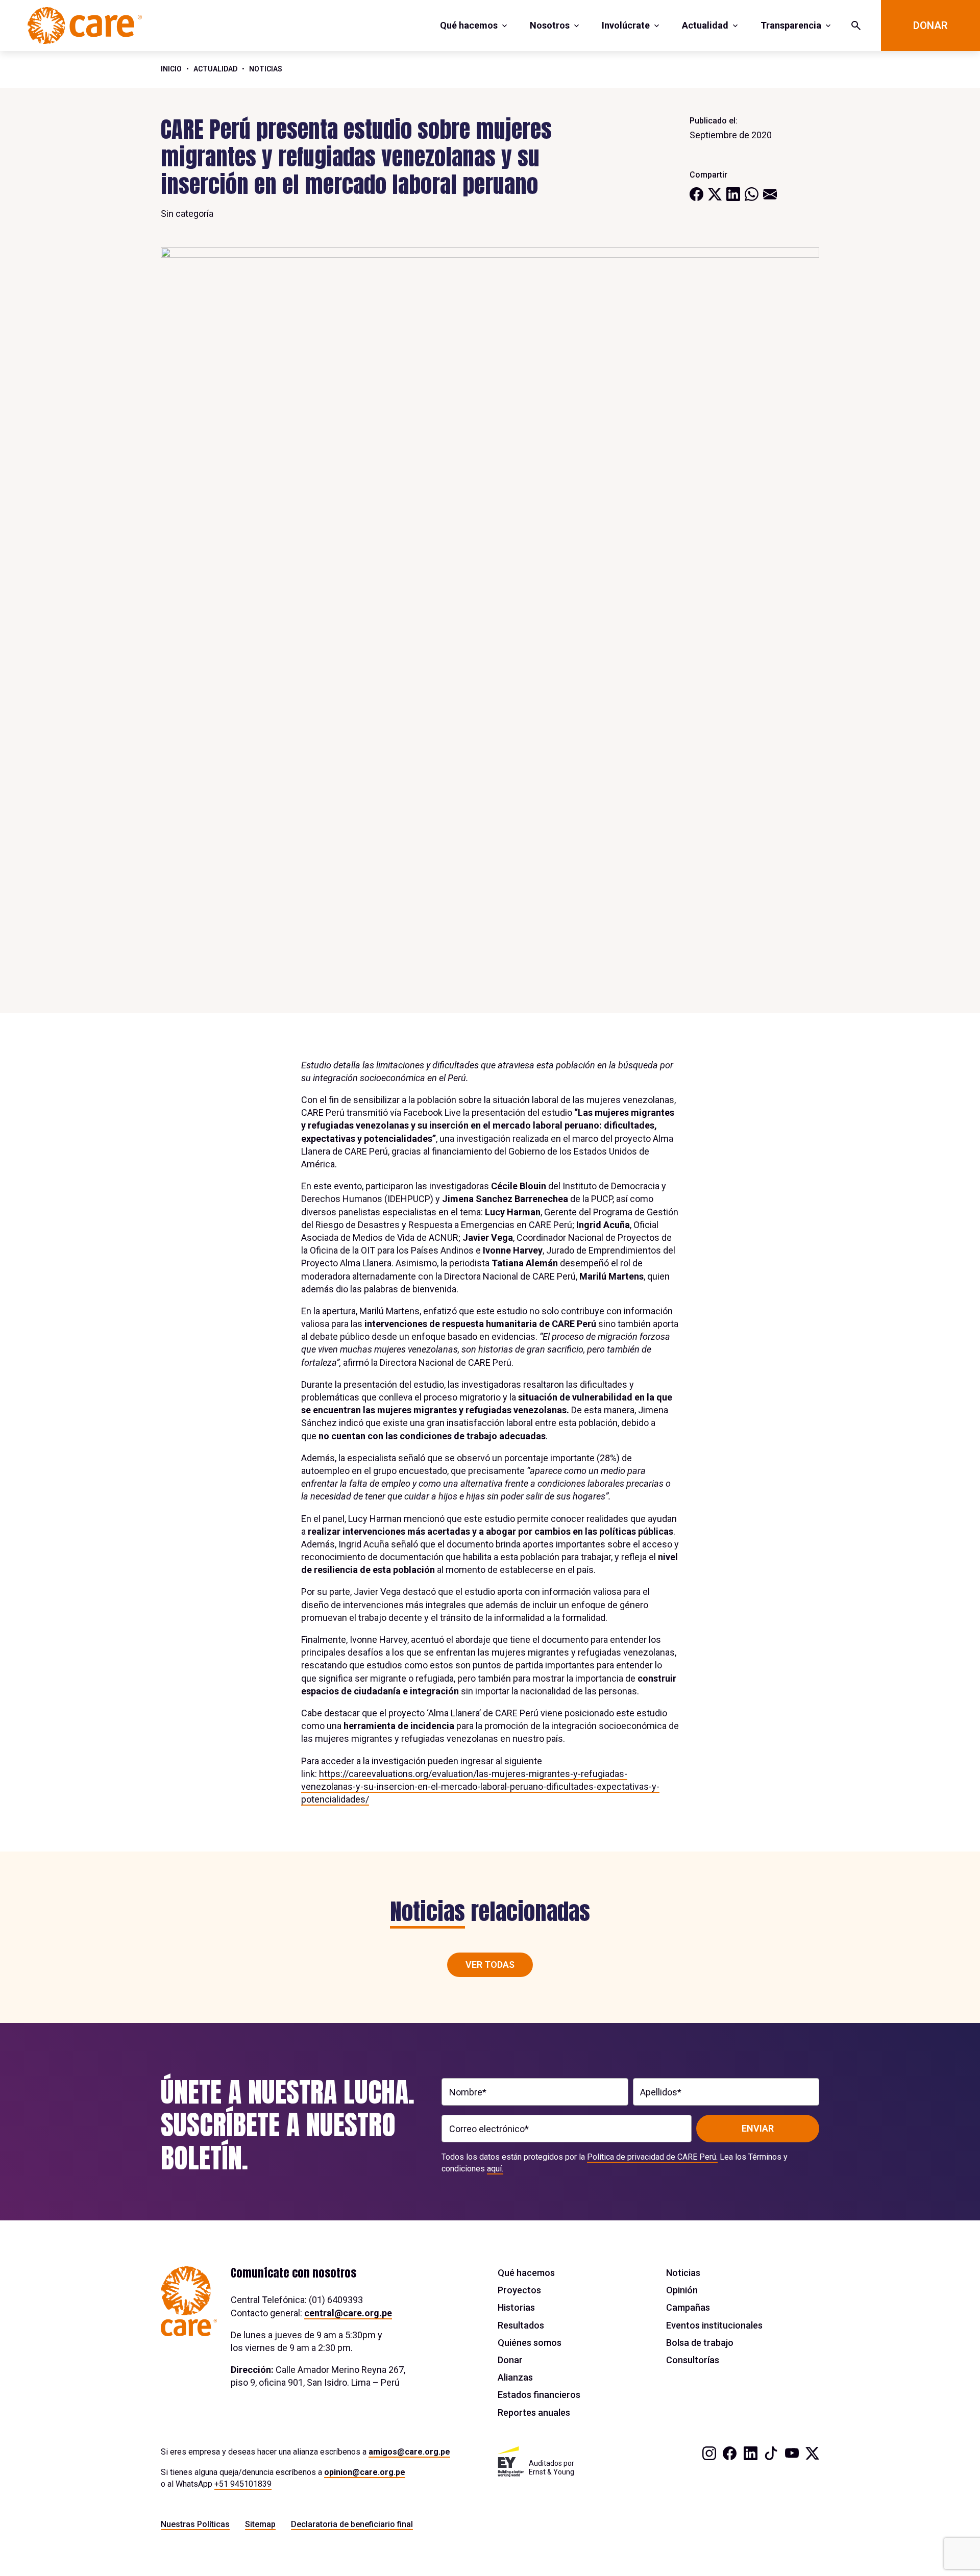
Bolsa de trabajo (700, 2343)
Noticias (266, 69)
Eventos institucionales (714, 2325)
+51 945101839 (243, 2484)
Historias (516, 2307)
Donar (930, 26)
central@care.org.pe (348, 2313)
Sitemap (260, 2524)
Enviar (758, 2128)
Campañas (688, 2307)
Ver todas (490, 1965)
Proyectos (519, 2290)
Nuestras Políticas (195, 2524)
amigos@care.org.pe (409, 2452)
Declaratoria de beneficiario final (352, 2524)
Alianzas (515, 2377)
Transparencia (791, 25)
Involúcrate (626, 25)
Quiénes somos (530, 2343)
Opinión (682, 2290)
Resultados (521, 2325)
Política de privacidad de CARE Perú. (652, 2157)
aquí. (495, 2169)
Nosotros (550, 25)
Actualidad (705, 25)
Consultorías (693, 2360)
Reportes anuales (534, 2412)
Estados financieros (539, 2395)
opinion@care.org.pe (365, 2472)
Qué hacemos (469, 25)
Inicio (171, 69)
